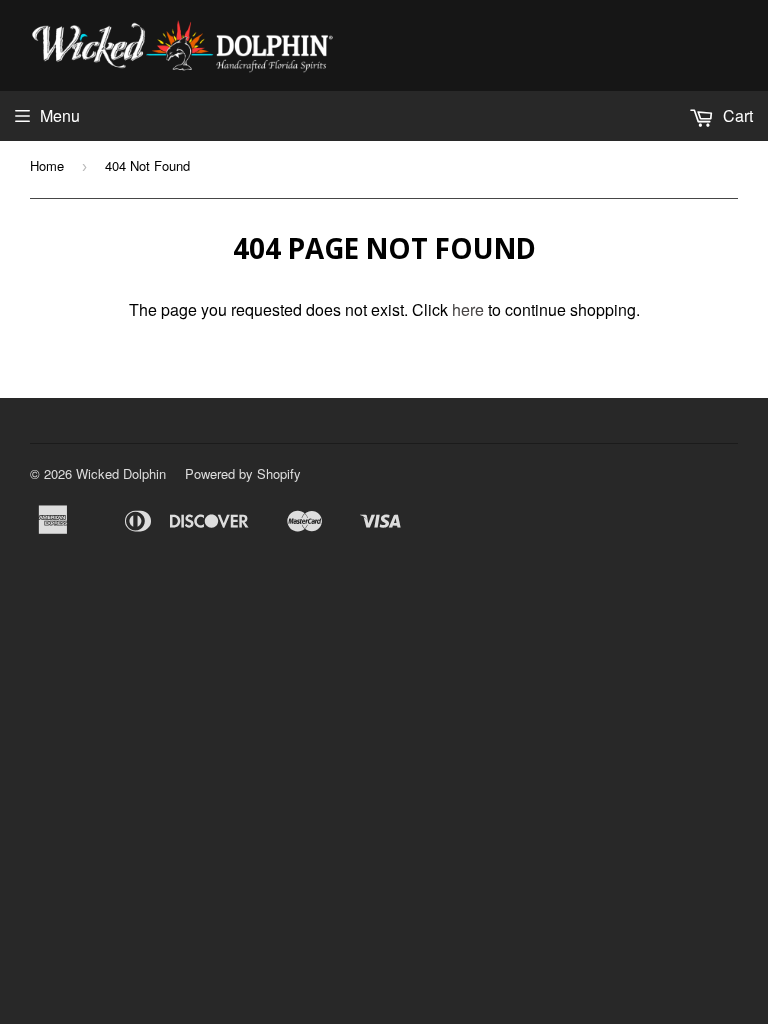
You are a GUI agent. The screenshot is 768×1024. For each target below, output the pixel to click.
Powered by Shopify (243, 473)
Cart (736, 115)
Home (47, 165)
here (468, 309)
